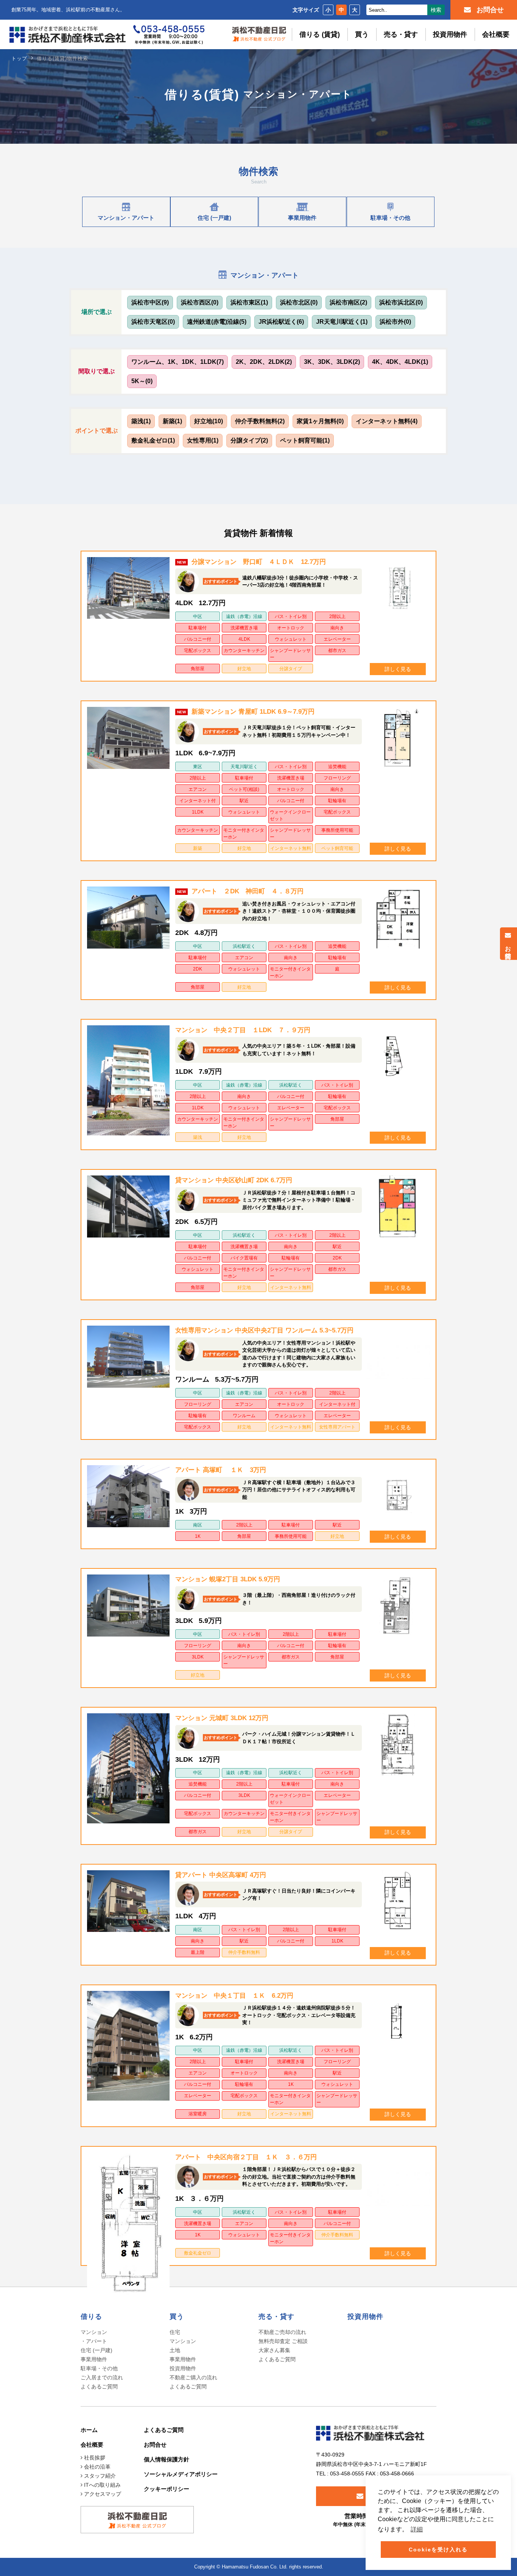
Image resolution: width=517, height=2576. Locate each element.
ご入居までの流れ (102, 2377)
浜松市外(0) (395, 322)
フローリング (337, 778)
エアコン (198, 789)
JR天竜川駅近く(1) (342, 322)
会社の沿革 (97, 2467)
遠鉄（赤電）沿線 (244, 616)
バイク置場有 (244, 1258)
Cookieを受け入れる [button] (438, 2550)
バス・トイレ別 (291, 616)
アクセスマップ (102, 2494)
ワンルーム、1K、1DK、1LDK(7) (178, 362)
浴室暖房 (198, 2114)
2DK (198, 969)
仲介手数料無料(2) (260, 421)
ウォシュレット (291, 639)
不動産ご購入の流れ (193, 2377)
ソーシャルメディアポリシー (181, 2474)
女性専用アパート (337, 1427)
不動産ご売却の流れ (282, 2332)
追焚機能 (337, 767)
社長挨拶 (94, 2458)
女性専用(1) (203, 440)
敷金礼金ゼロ (198, 2253)
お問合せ (508, 949)
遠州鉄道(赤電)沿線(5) (217, 322)
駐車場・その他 (99, 2368)
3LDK (198, 1657)
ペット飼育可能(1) (305, 440)
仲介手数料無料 (244, 1952)
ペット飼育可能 (337, 848)
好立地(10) (209, 421)
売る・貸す (401, 34)
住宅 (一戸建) (97, 2350)
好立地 (244, 669)
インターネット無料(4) (387, 421)
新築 (198, 848)
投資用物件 (450, 34)
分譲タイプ (291, 669)
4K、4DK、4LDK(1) (400, 362)
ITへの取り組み (102, 2485)
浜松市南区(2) (348, 302)
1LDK (198, 812)
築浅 (198, 1137)
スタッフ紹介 (99, 2476)
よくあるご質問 (99, 2387)
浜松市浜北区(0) (401, 302)
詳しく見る (398, 669)
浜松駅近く (244, 946)
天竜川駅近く (244, 767)
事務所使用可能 (337, 830)
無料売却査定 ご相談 (283, 2341)
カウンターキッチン (244, 651)
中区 (198, 616)
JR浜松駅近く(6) (281, 322)
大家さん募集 (274, 2350)
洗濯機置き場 (244, 628)
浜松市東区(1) (249, 302)
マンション (183, 2341)
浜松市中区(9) (150, 302)
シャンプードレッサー (290, 654)
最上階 (198, 1952)
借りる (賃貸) (320, 34)
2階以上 (337, 616)
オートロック (291, 628)
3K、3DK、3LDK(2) (332, 362)
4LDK (244, 639)
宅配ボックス (198, 651)
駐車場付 (198, 628)
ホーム (89, 2430)
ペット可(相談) (244, 789)
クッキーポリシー (167, 2489)
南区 (198, 1525)
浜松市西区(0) (200, 302)
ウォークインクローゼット (290, 815)
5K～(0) (142, 381)
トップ (19, 58)
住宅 (175, 2332)
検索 (436, 10)
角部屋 (198, 669)
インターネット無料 (291, 848)
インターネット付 (198, 801)
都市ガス (337, 651)
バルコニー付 (198, 639)
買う (362, 34)
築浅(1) (141, 421)
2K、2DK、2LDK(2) (264, 362)
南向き (337, 628)
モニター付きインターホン (244, 834)
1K (198, 1536)
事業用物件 (94, 2359)
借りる (91, 2317)
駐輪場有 (337, 801)
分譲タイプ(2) (249, 440)
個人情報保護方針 (167, 2459)
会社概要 (496, 34)
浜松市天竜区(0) (153, 322)
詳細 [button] (417, 2529)
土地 (175, 2350)
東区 (198, 767)
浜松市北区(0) (299, 302)
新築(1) (172, 421)
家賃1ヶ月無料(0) (320, 421)
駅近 (244, 801)
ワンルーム (244, 1416)
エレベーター (337, 639)
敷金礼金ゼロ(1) (153, 440)
